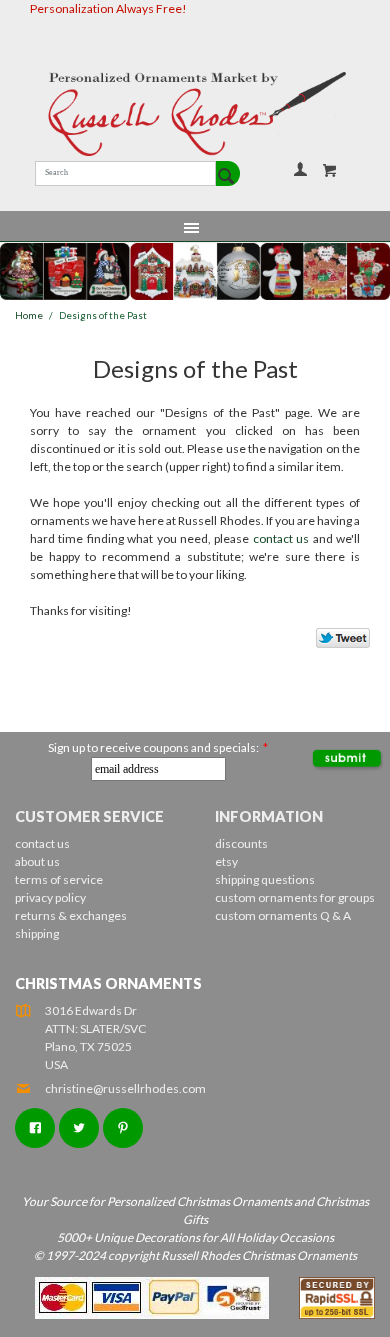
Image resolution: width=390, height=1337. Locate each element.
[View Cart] (330, 170)
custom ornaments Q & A (283, 915)
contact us (281, 538)
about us (37, 861)
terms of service (59, 879)
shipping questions (265, 879)
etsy (226, 861)
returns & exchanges (71, 915)
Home (29, 315)
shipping (37, 933)
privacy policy (50, 897)
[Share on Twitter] (334, 643)
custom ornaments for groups (295, 897)
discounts (241, 843)
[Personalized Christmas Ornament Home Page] (195, 114)
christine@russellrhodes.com (125, 1088)
